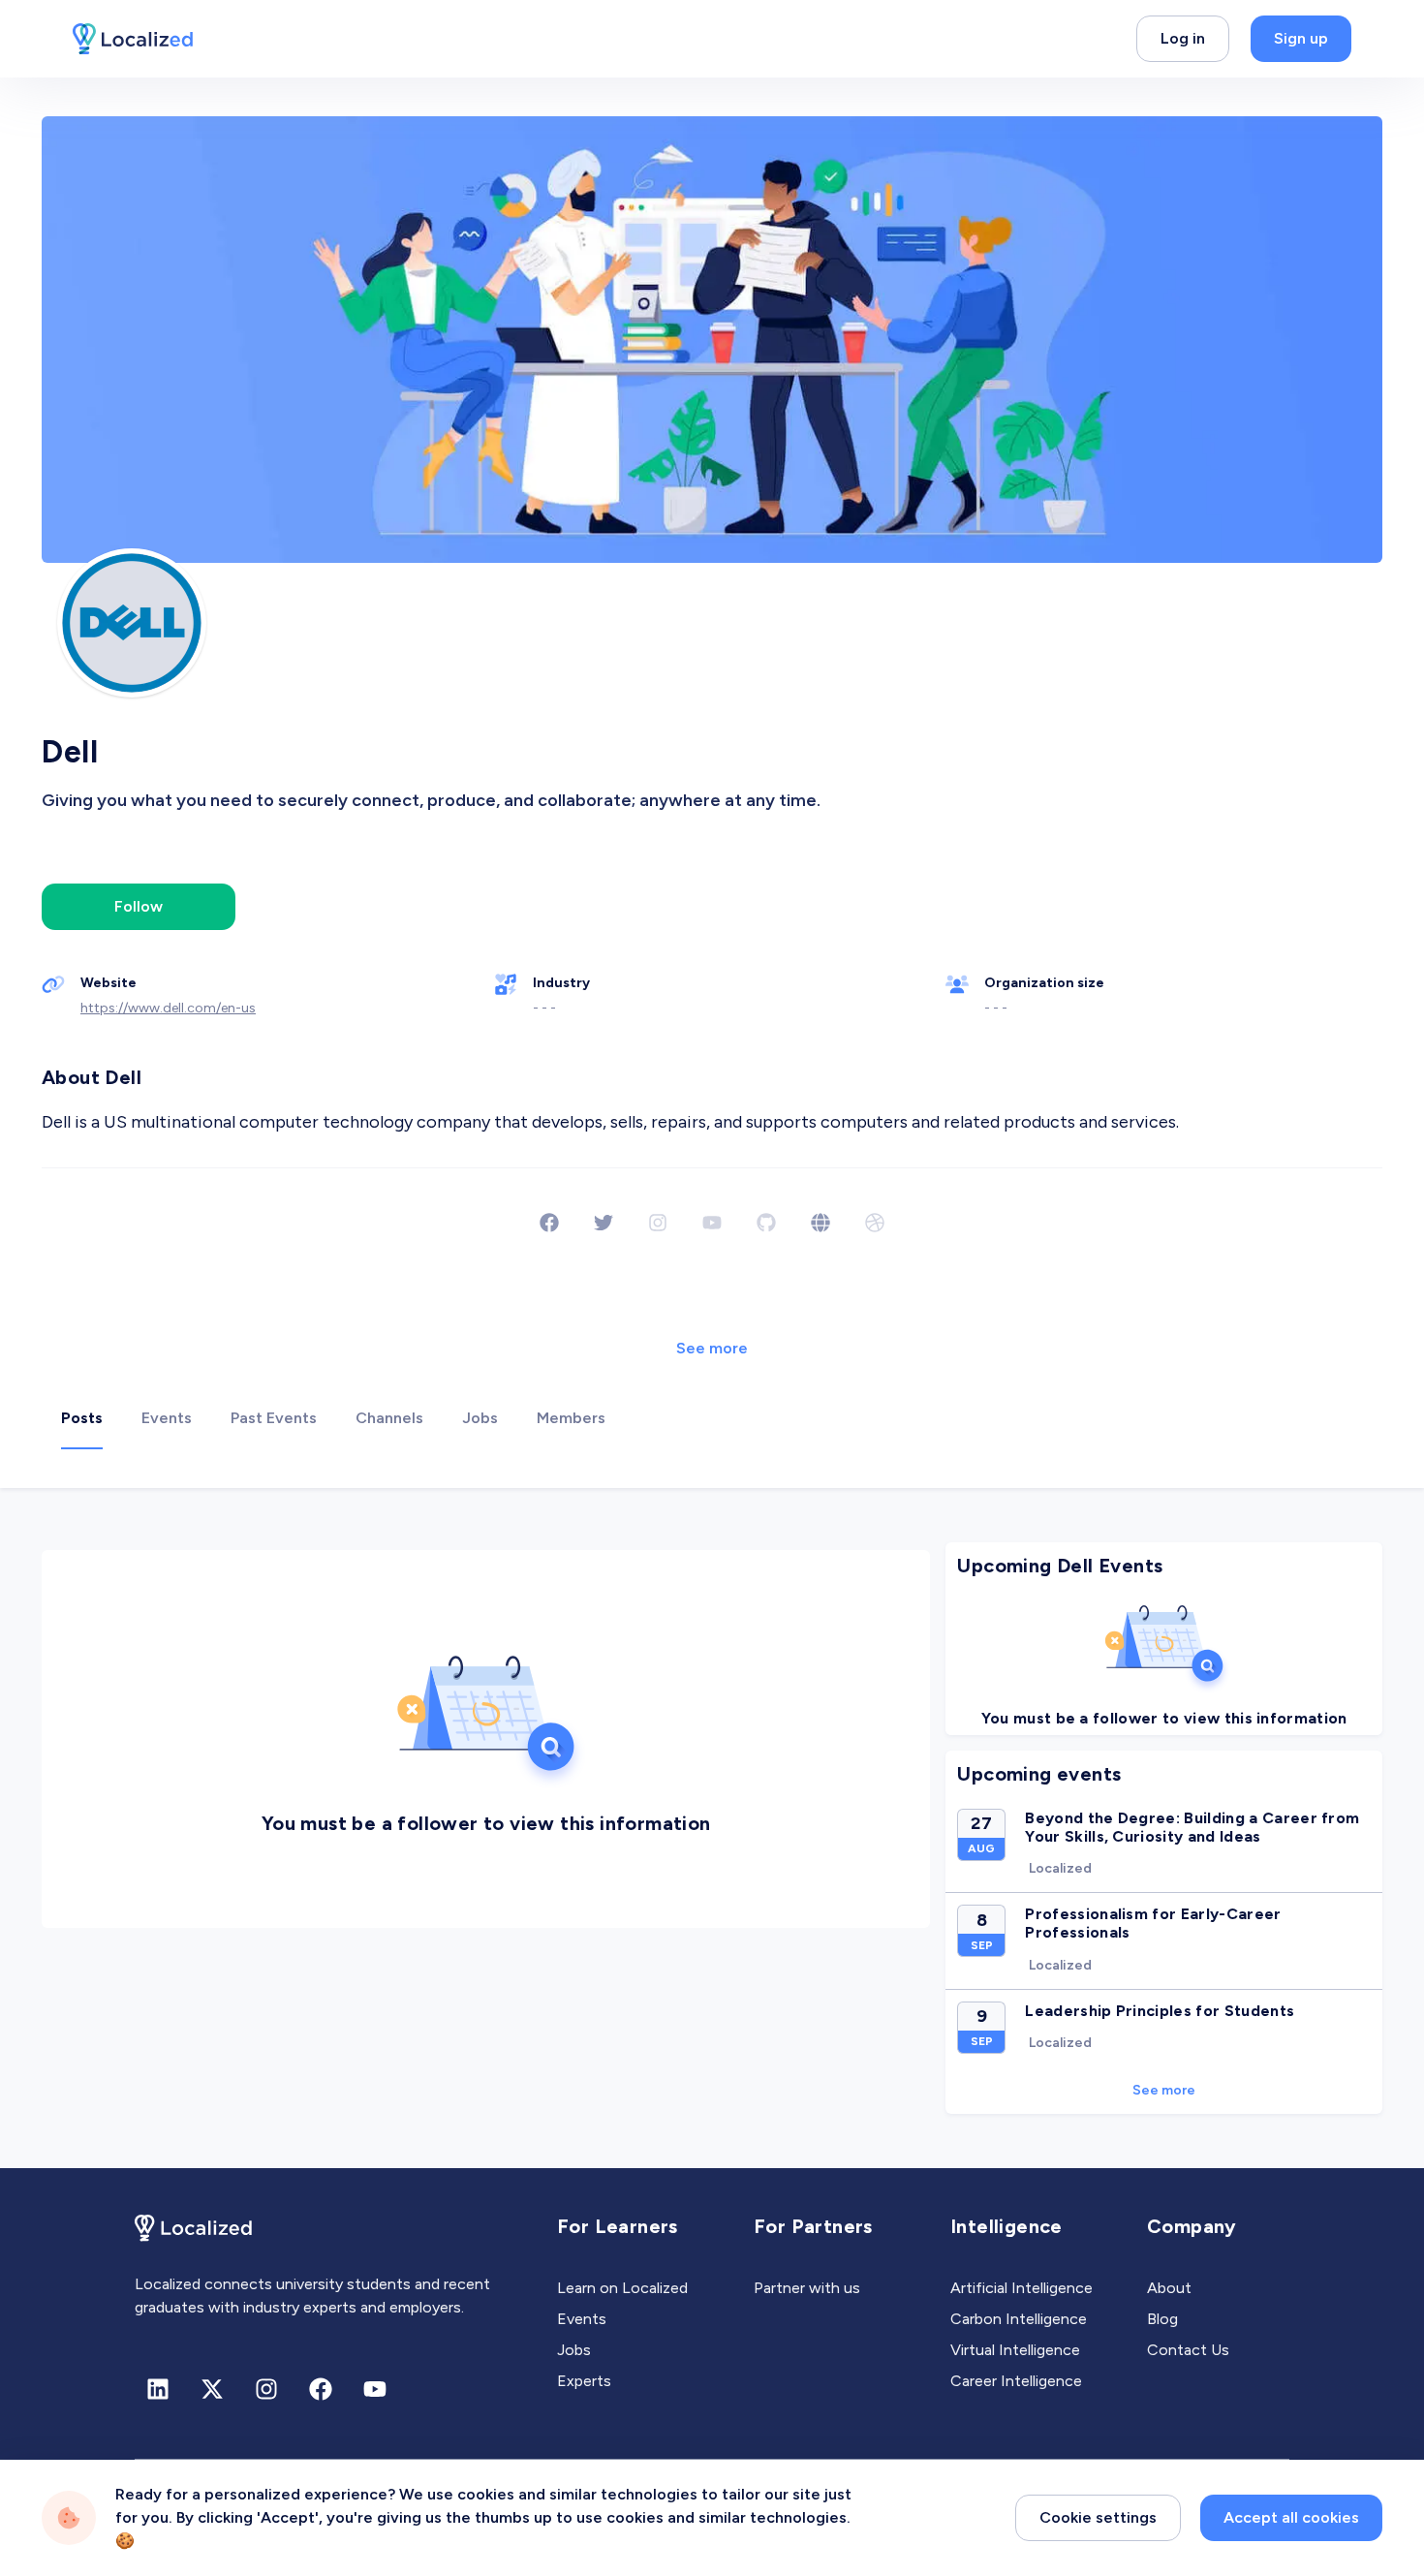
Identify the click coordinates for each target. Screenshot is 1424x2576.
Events (582, 2319)
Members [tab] (571, 1418)
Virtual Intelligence (1015, 2350)
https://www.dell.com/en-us (168, 1008)
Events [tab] (167, 1418)
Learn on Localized (622, 2288)
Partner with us (807, 2288)
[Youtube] (375, 2389)
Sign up (1301, 38)
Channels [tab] (389, 1418)
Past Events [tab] (274, 1418)
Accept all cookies (1291, 2517)
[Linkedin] (158, 2389)
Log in (1183, 38)
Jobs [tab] (480, 1418)
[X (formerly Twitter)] (212, 2389)
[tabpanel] (712, 1828)
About (1169, 2288)
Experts (584, 2381)
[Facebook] (549, 1223)
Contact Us (1188, 2350)
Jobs (574, 2350)
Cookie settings (1098, 2517)
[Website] (820, 1223)
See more (712, 1348)
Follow (139, 906)
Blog (1162, 2319)
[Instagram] (266, 2389)
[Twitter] (604, 1223)
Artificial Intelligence (1022, 2288)
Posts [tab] (82, 1418)
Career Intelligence (1016, 2381)
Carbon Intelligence (1019, 2319)
